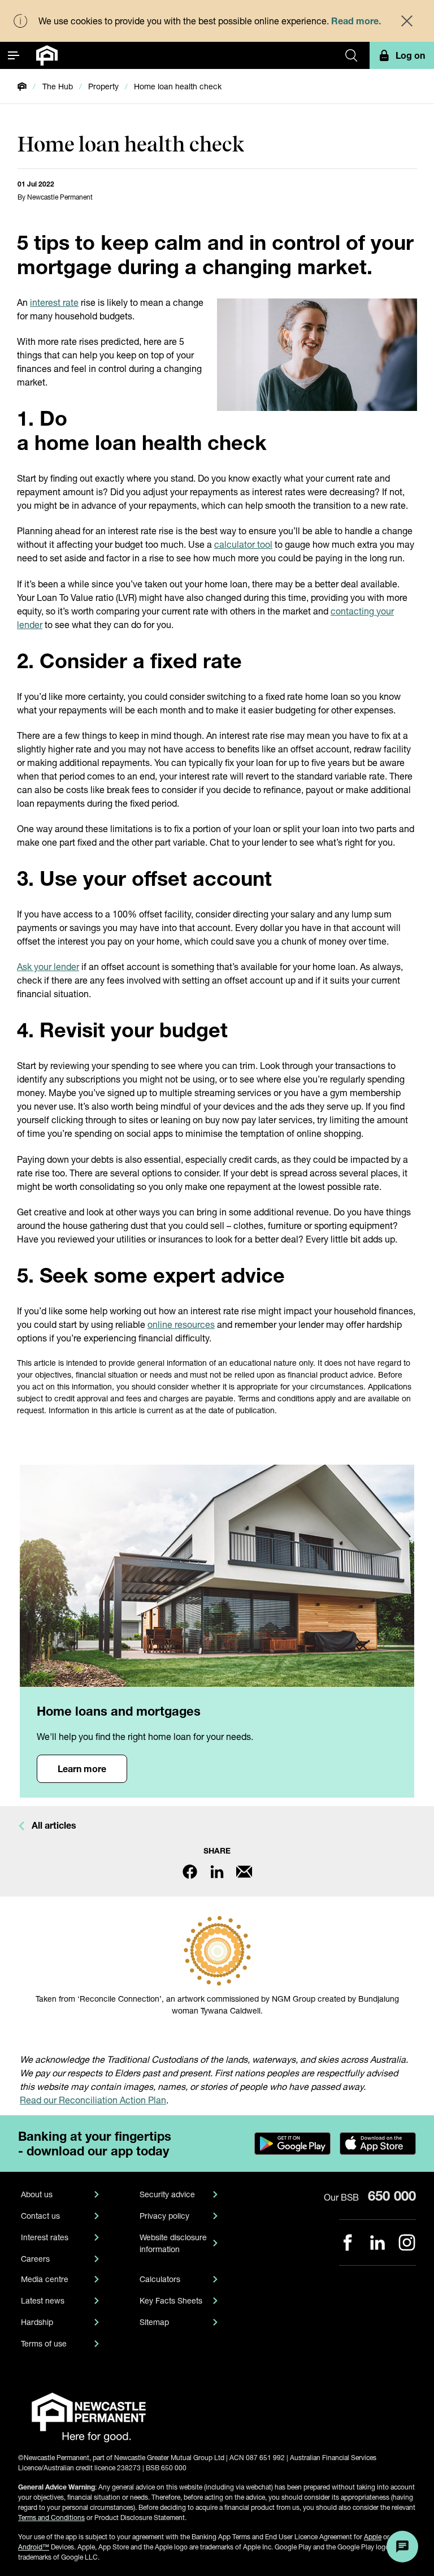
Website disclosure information (173, 2243)
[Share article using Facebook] (190, 1872)
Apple (373, 2537)
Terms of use (44, 2343)
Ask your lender (48, 966)
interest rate (54, 302)
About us (37, 2194)
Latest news (43, 2300)
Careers (35, 2259)
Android (34, 2547)
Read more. (356, 21)
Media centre (45, 2279)
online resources (181, 1324)
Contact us (40, 2216)
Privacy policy (164, 2216)
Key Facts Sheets (171, 2300)
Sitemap (154, 2322)
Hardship (37, 2322)
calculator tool (243, 544)
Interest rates (45, 2237)
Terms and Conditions (51, 2517)
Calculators (160, 2279)
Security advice (167, 2194)
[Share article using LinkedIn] (217, 1872)
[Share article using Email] (244, 1872)
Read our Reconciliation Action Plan (93, 2100)
